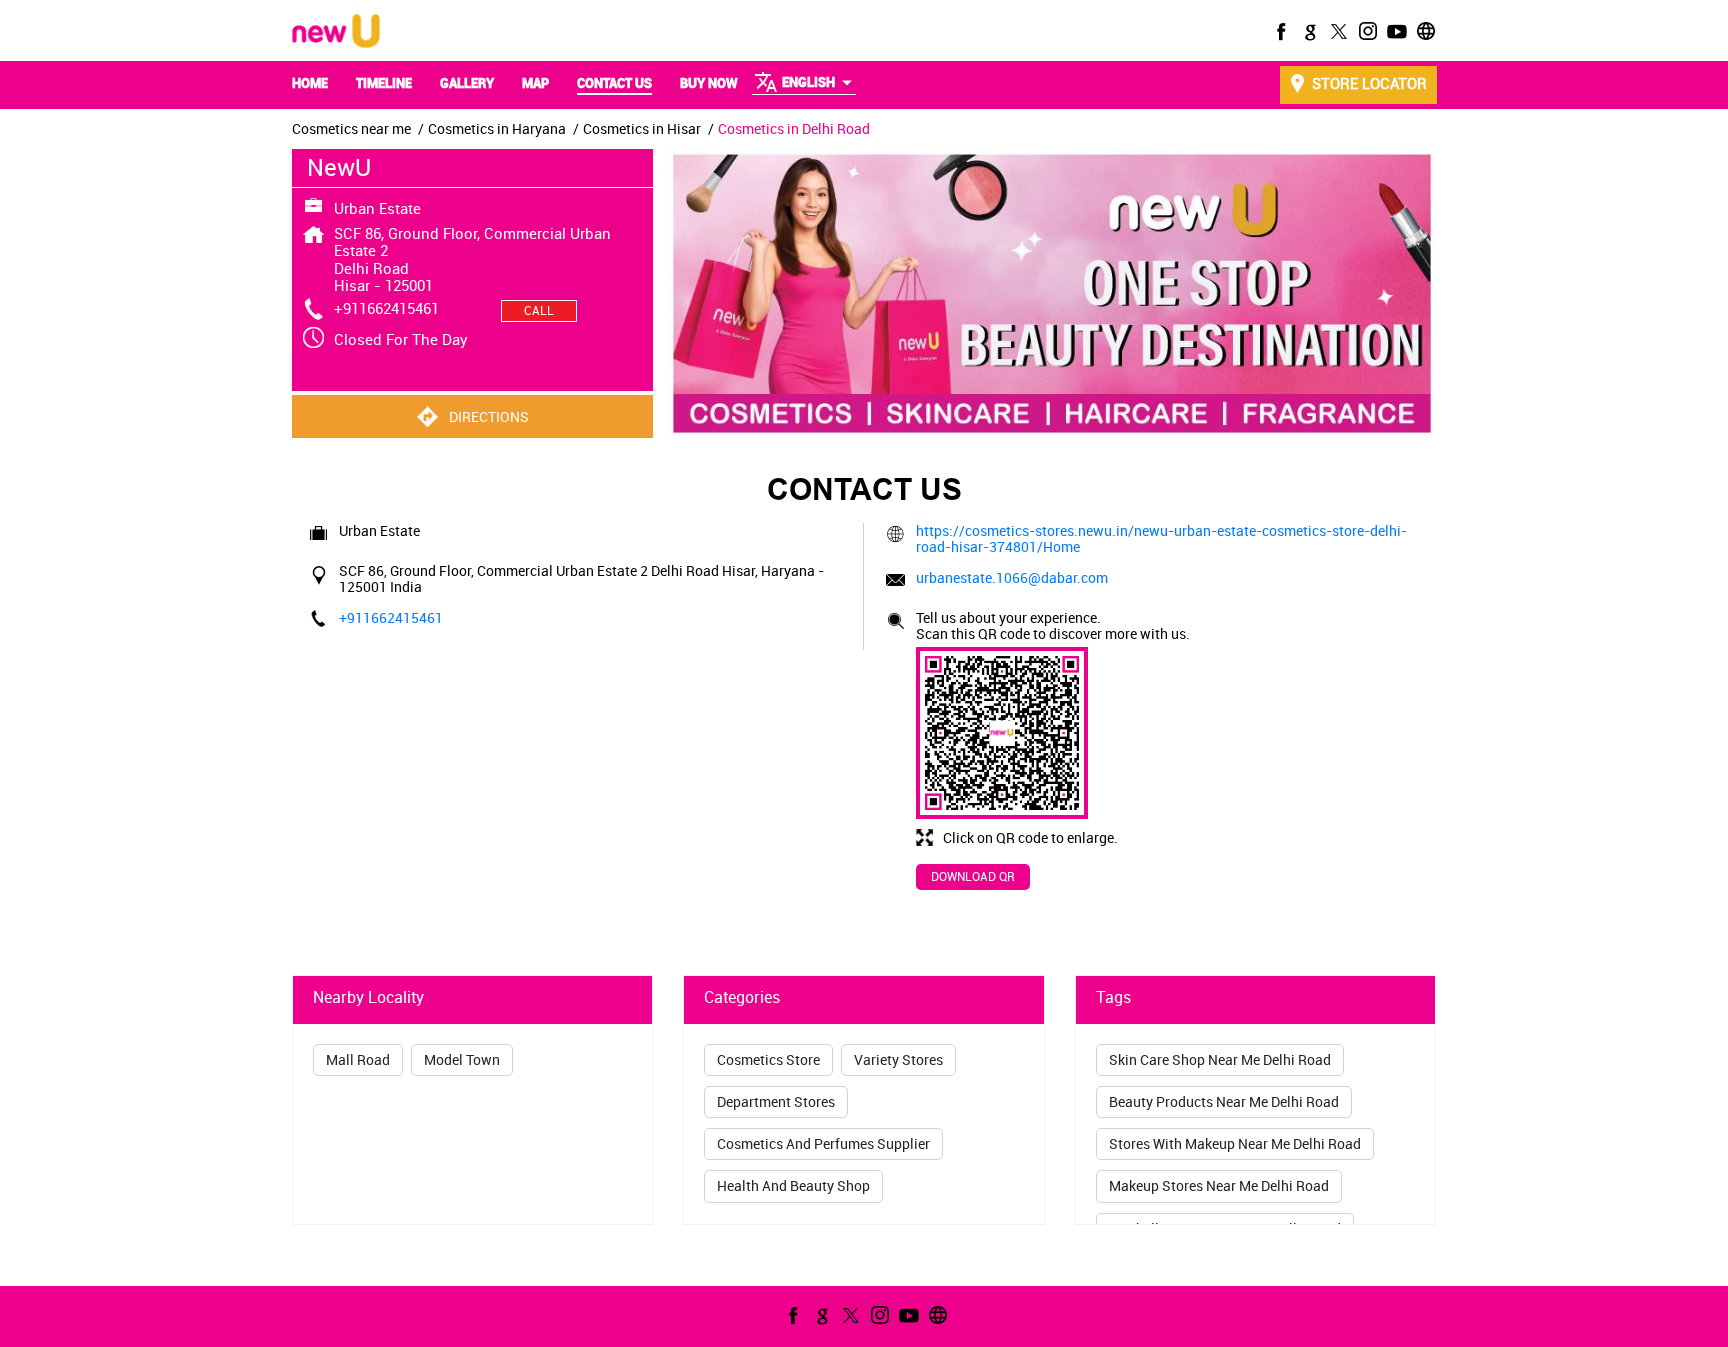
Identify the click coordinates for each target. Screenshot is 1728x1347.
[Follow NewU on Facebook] (1279, 31)
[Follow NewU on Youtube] (1395, 31)
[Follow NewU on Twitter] (1337, 31)
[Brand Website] (1424, 31)
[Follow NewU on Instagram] (1366, 31)
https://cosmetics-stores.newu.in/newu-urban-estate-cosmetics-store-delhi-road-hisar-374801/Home (1161, 538)
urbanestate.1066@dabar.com (1012, 577)
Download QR (973, 876)
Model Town (462, 1059)
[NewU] (336, 32)
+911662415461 (386, 308)
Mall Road (358, 1059)
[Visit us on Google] (1308, 31)
